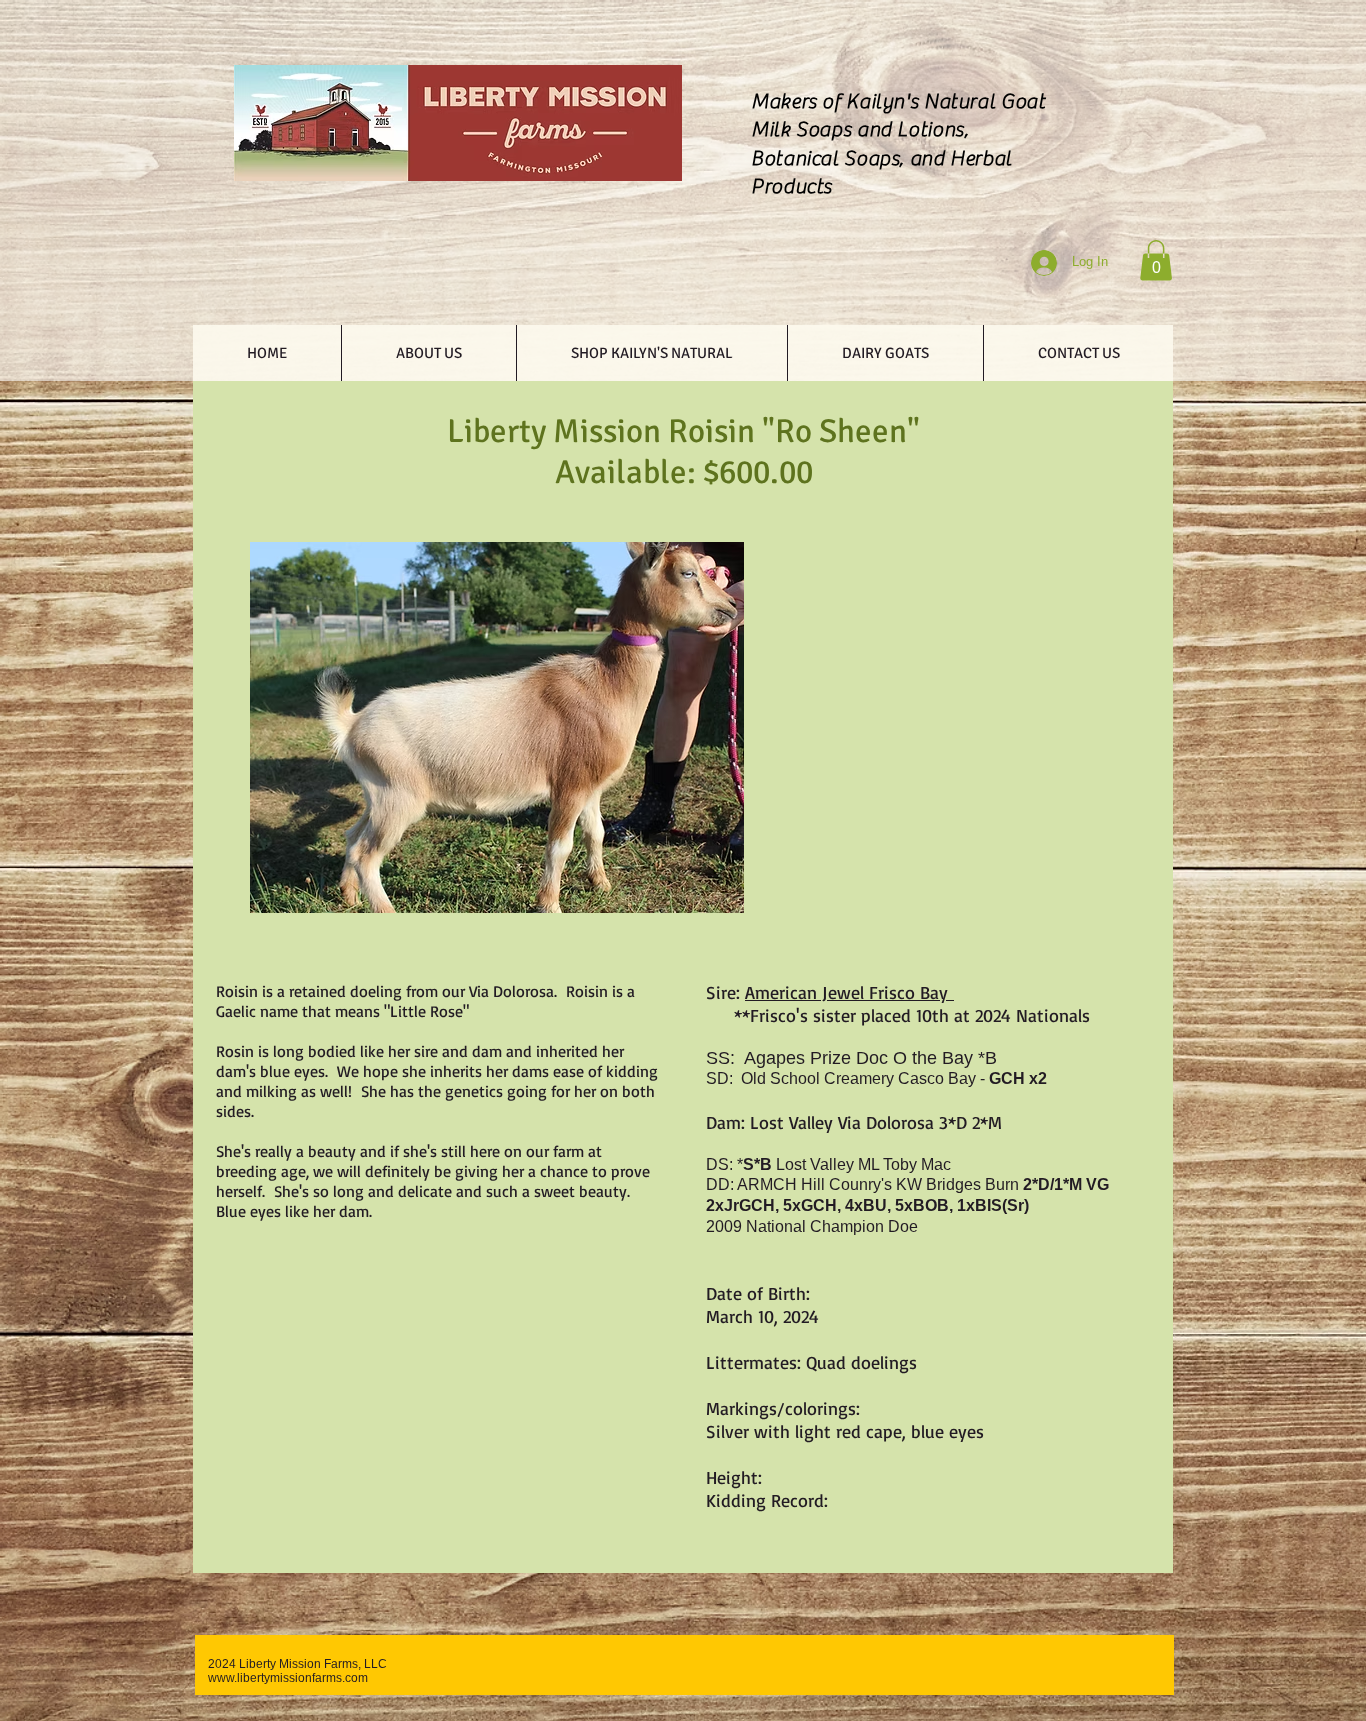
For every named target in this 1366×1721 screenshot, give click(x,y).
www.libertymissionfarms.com (288, 1678)
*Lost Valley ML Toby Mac (844, 1164)
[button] (1156, 260)
